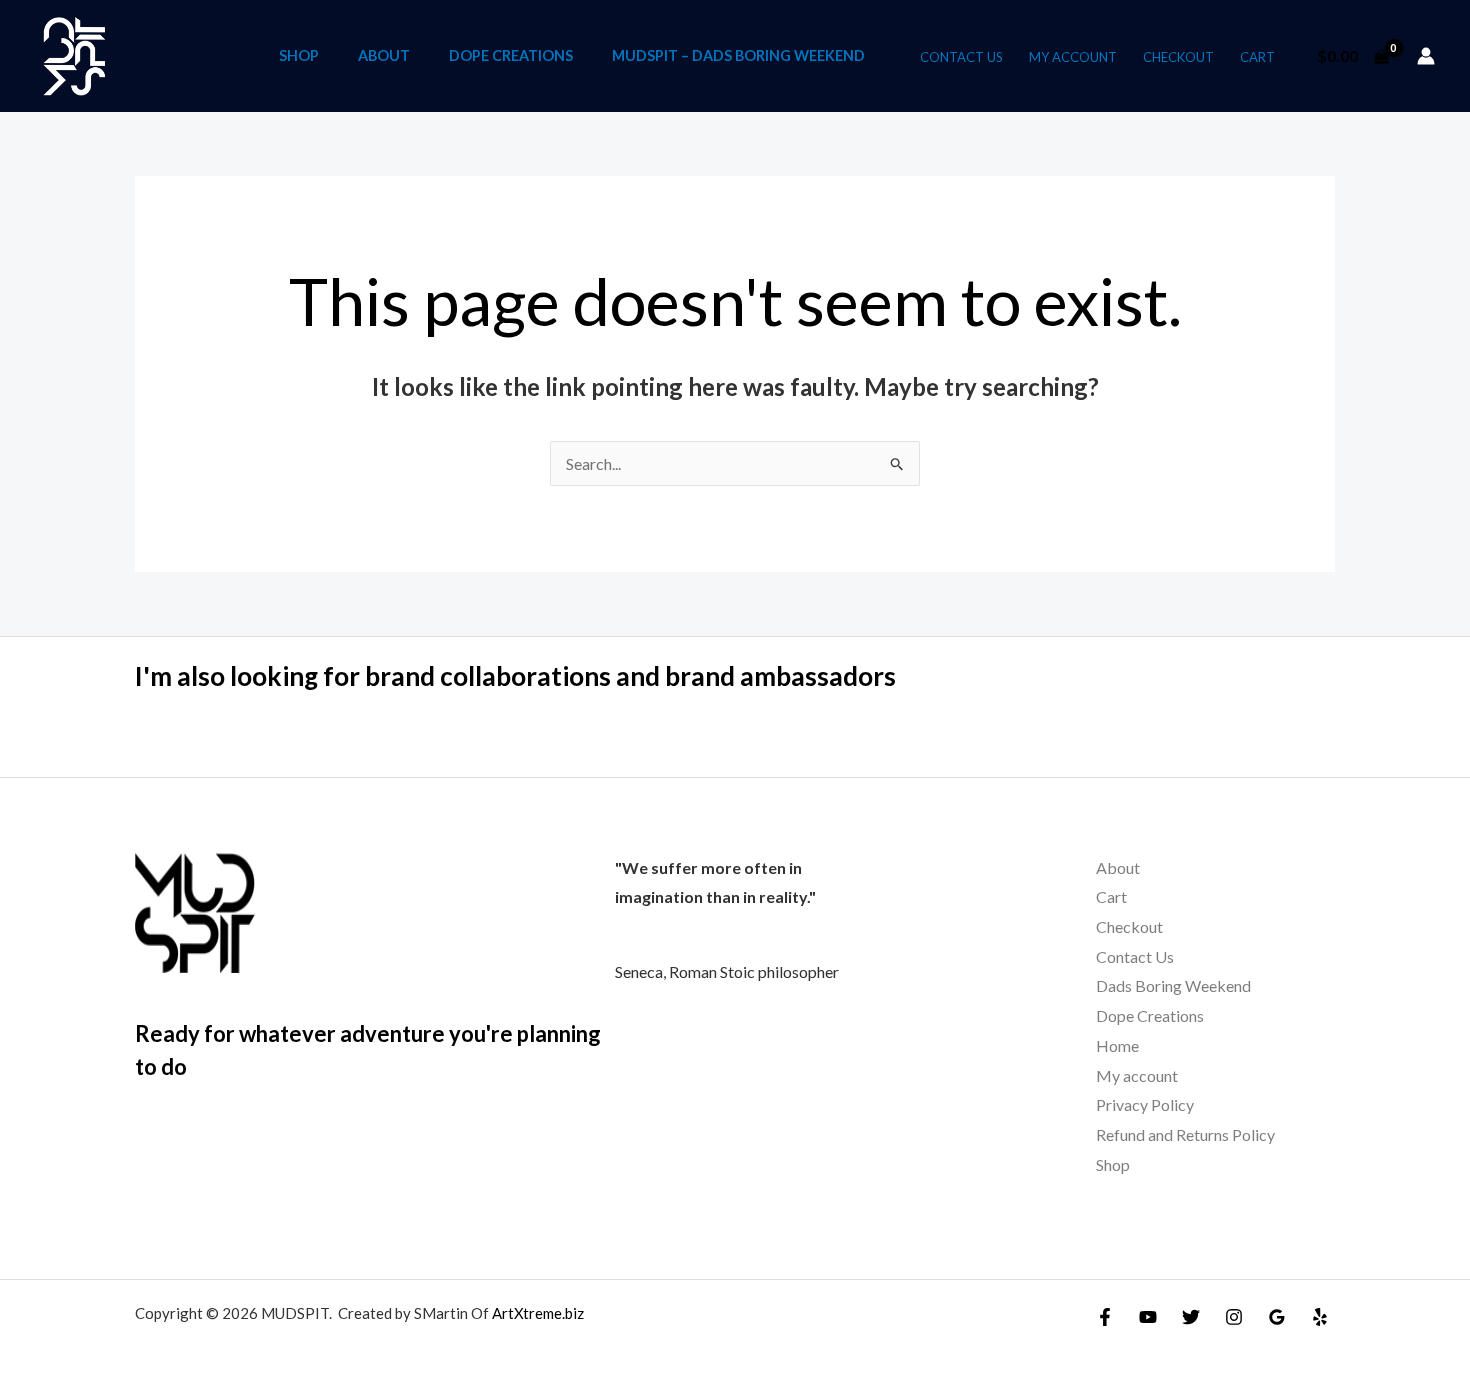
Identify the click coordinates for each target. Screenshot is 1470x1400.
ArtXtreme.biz (538, 1313)
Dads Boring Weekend (1173, 985)
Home (1117, 1045)
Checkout (1178, 57)
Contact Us (961, 57)
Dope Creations (511, 55)
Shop (299, 55)
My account (1073, 57)
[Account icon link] (1426, 56)
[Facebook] (1105, 1317)
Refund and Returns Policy (1185, 1134)
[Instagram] (1234, 1317)
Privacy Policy (1145, 1104)
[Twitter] (1191, 1317)
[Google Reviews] (1277, 1317)
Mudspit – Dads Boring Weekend (738, 55)
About (384, 55)
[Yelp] (1320, 1317)
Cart (1257, 57)
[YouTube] (1148, 1317)
